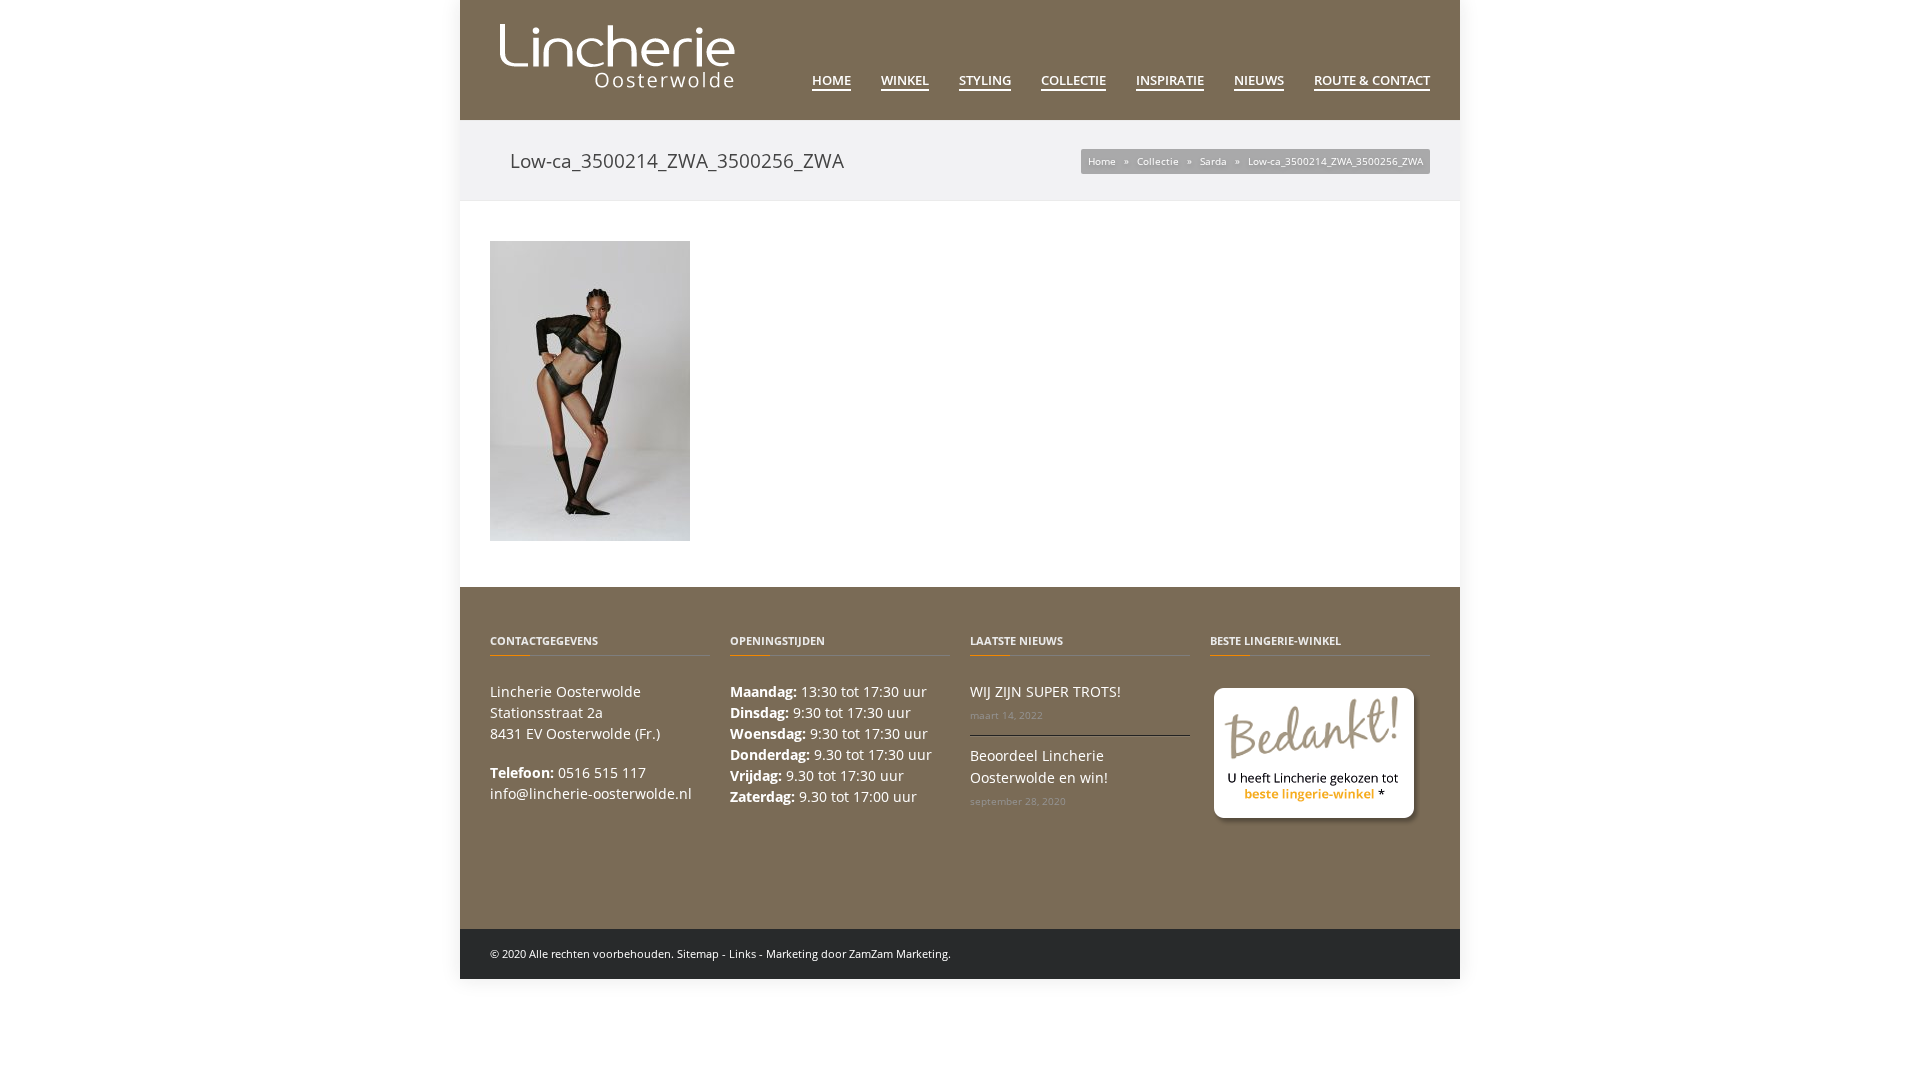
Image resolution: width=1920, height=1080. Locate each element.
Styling (985, 80)
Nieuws (1259, 80)
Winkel (905, 80)
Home (831, 80)
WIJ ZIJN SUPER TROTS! (1045, 691)
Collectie (1073, 80)
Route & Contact (1372, 80)
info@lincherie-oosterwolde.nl (591, 793)
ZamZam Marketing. (900, 953)
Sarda (1213, 161)
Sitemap (698, 953)
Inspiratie (1170, 80)
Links (742, 953)
